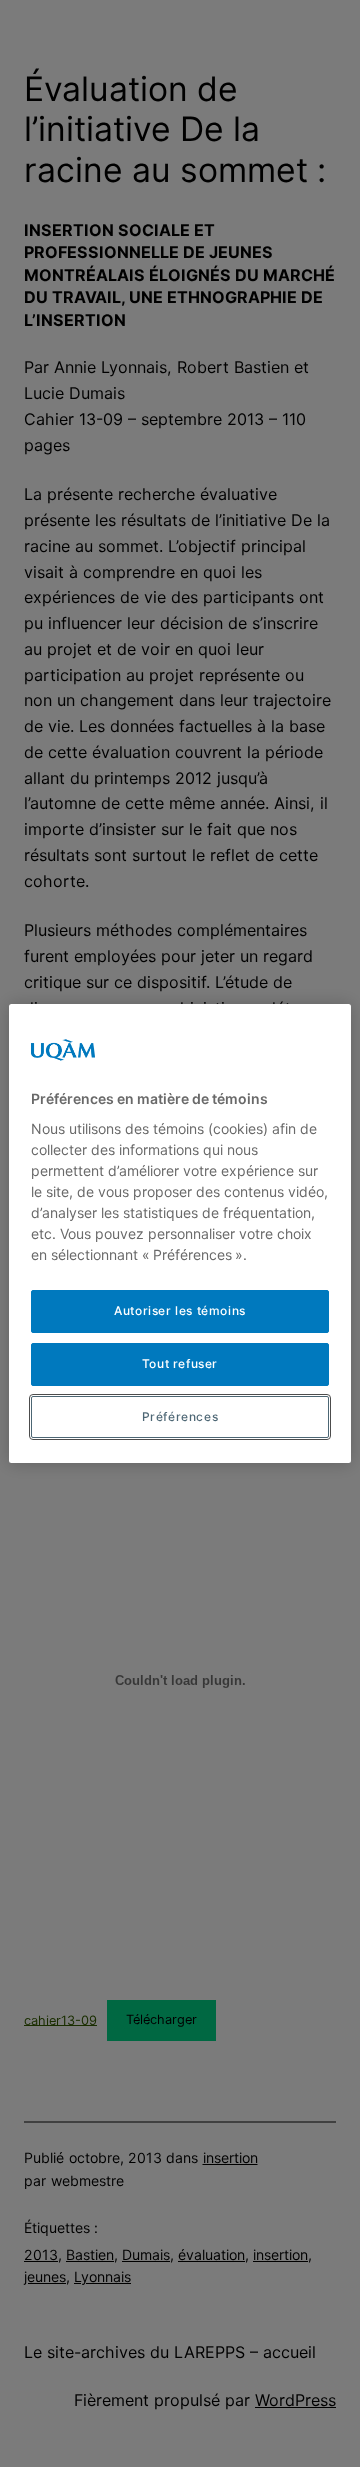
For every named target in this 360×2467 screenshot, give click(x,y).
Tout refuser (180, 1363)
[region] (180, 1234)
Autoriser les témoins (180, 1310)
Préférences (180, 1416)
